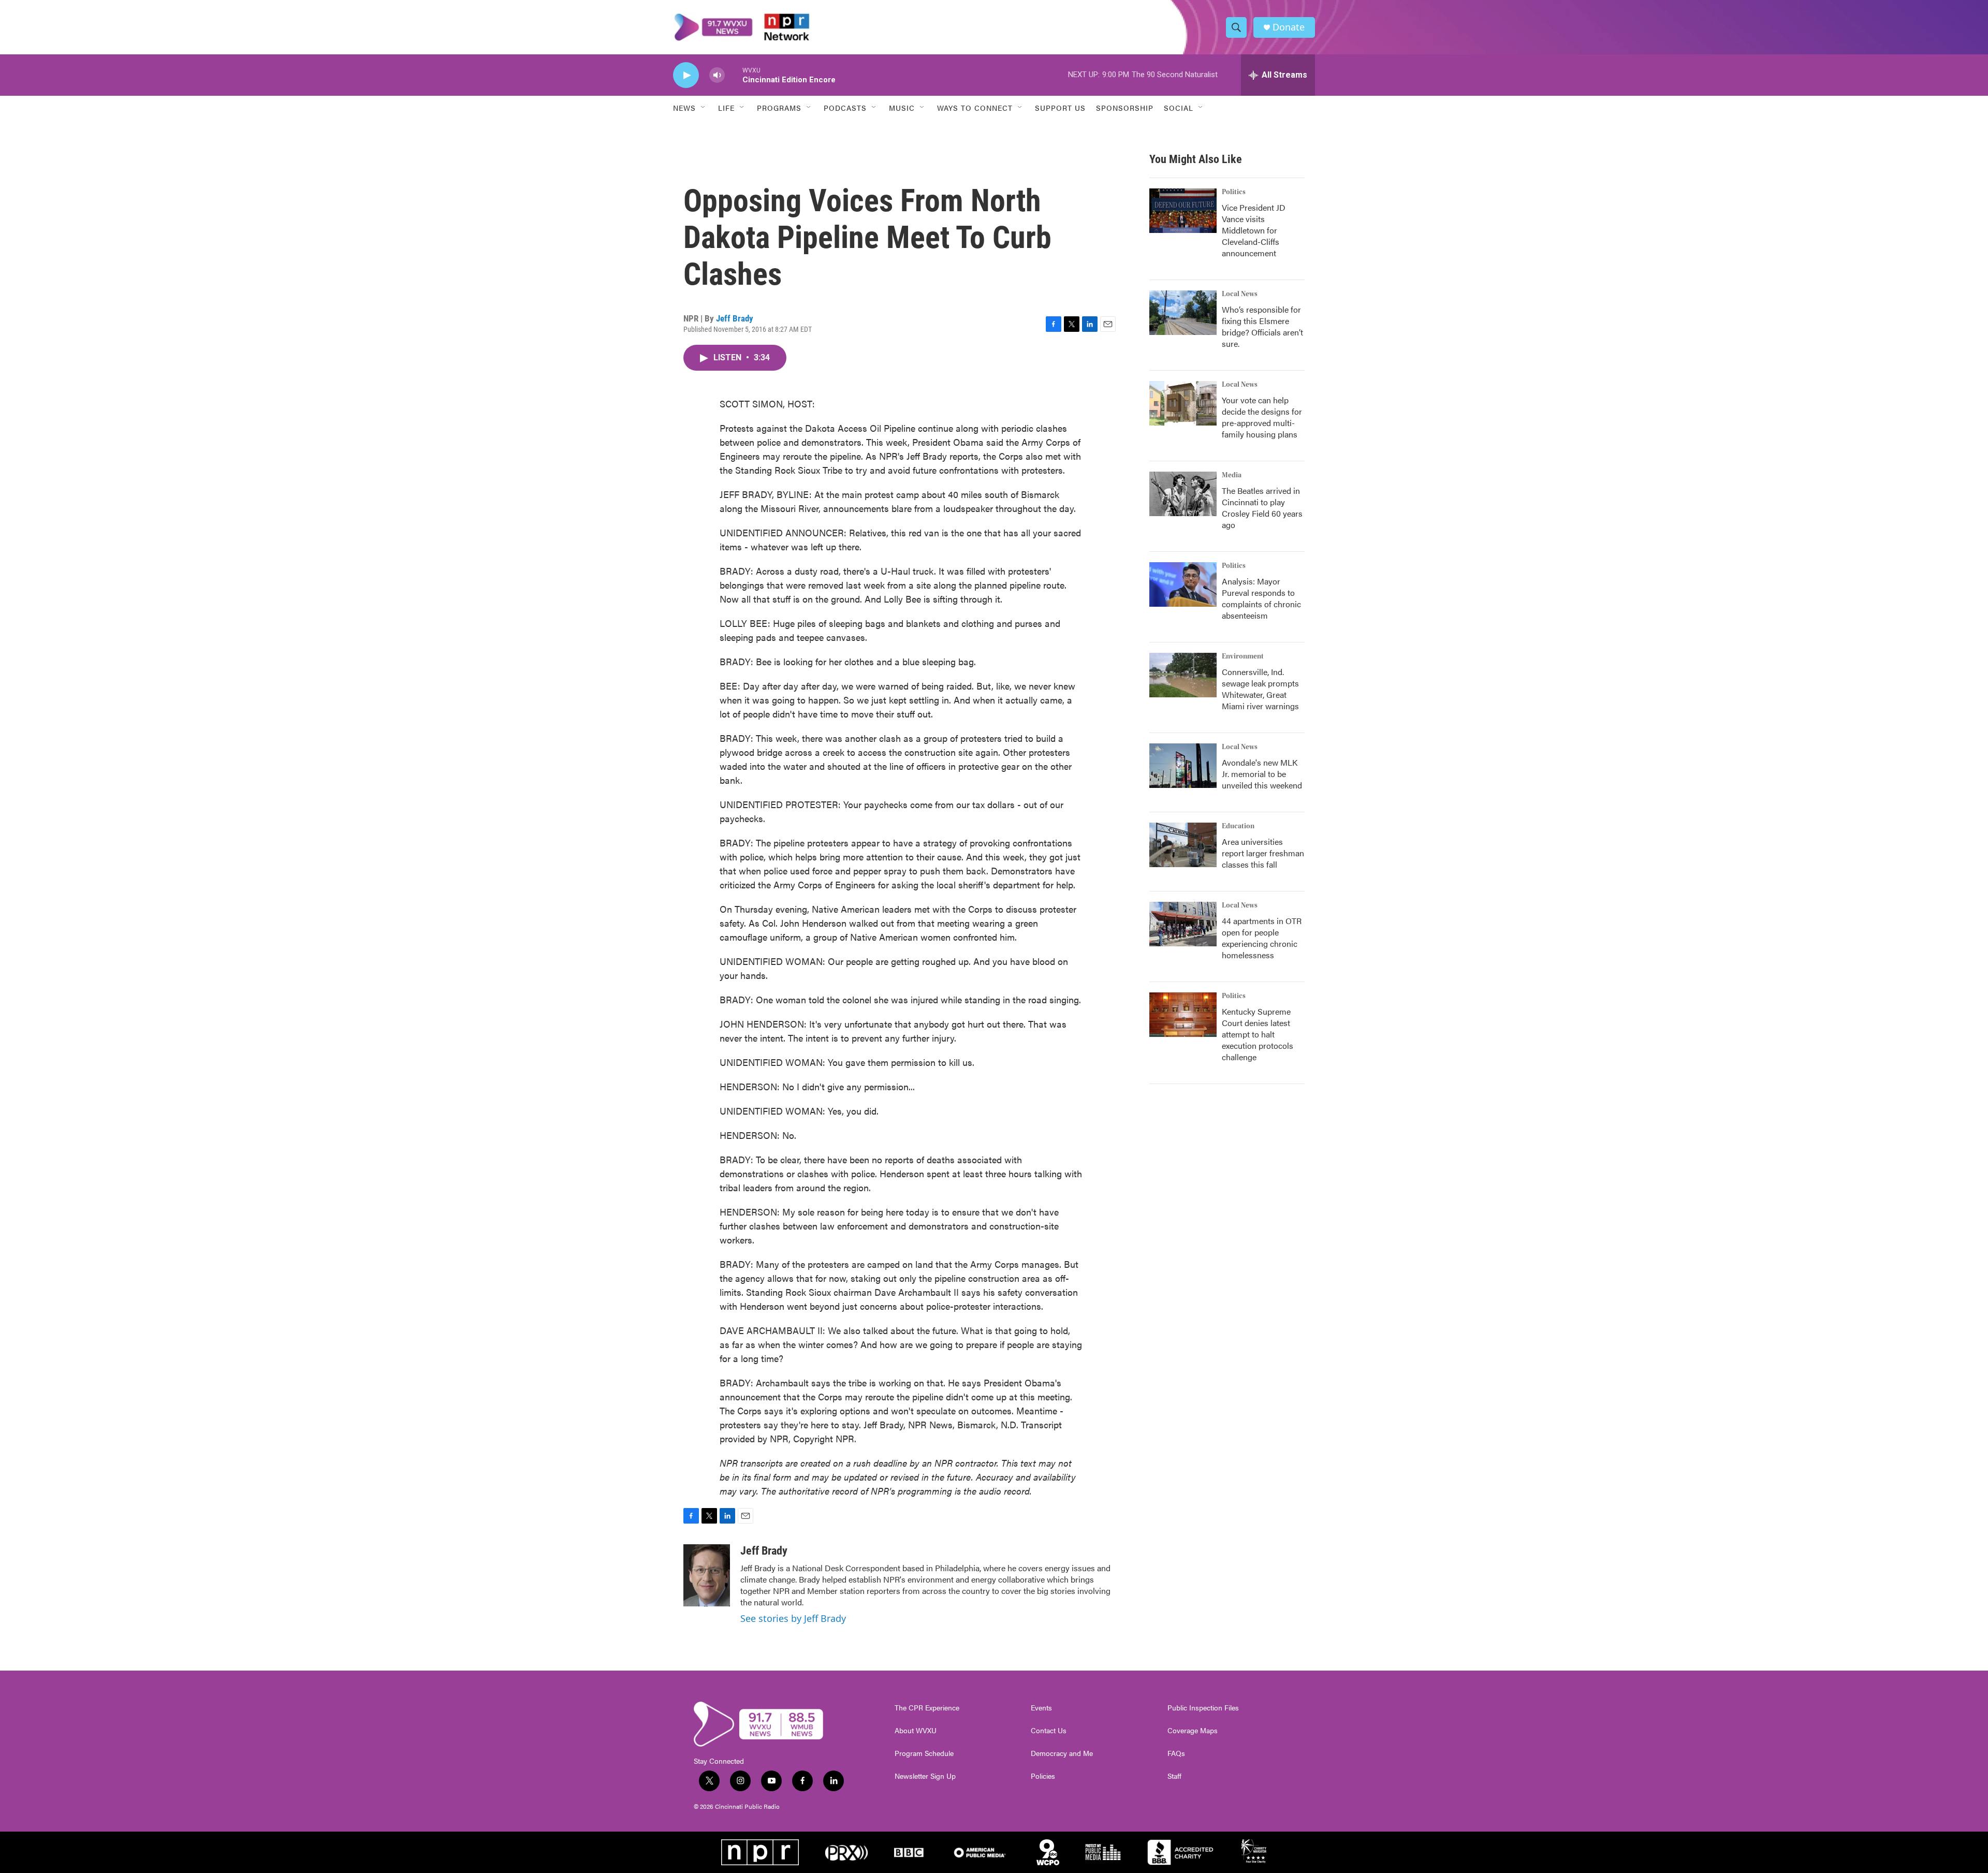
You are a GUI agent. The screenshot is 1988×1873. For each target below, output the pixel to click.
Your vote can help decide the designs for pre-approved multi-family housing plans (1262, 417)
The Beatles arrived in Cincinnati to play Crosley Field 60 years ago (1262, 508)
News (684, 108)
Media (1232, 475)
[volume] (717, 75)
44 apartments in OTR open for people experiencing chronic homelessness (1262, 938)
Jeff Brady (735, 318)
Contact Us (1049, 1731)
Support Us (1060, 108)
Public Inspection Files (1203, 1708)
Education (1238, 826)
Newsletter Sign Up (925, 1776)
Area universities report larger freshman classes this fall (1263, 853)
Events (1041, 1708)
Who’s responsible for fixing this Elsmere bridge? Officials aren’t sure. (1262, 326)
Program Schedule (924, 1753)
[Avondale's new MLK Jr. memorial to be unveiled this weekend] (1183, 766)
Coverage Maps (1193, 1731)
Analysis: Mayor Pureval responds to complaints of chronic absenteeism (1261, 598)
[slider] (734, 75)
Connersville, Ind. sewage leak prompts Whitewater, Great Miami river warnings (1260, 689)
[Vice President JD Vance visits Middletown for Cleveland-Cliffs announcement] (1183, 211)
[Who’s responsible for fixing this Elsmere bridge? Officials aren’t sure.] (1183, 313)
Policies (1043, 1776)
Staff (1174, 1776)
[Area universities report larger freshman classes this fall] (1183, 845)
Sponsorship (1125, 108)
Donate (1289, 27)
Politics (1234, 192)
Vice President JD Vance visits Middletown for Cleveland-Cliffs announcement (1254, 230)
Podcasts (845, 108)
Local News (1240, 294)
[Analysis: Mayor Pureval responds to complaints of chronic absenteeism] (1183, 584)
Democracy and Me (1062, 1753)
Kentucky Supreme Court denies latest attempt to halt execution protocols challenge (1258, 1034)
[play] (686, 75)
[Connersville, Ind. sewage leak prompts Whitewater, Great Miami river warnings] (1183, 675)
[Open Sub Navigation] (704, 108)
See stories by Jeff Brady (793, 1618)
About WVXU (916, 1731)
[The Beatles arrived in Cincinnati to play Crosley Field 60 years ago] (1183, 494)
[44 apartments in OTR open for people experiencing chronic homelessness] (1183, 924)
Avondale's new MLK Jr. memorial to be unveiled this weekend (1262, 774)
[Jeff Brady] (707, 1575)
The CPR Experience (927, 1708)
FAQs (1176, 1753)
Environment (1243, 656)
